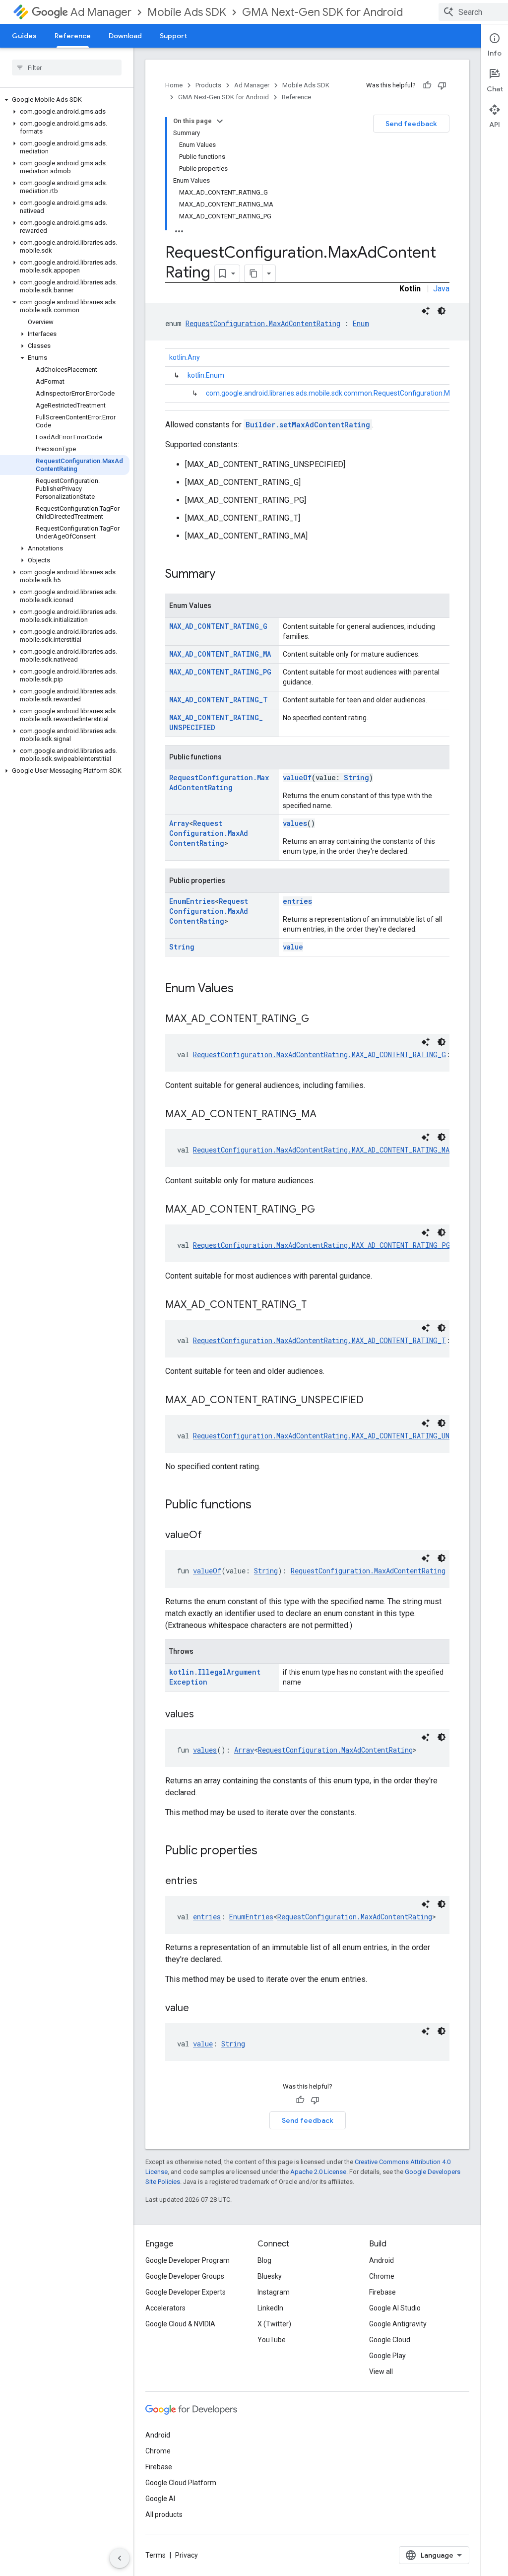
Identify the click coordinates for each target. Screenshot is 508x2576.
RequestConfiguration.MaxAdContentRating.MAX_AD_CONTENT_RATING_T (319, 1340)
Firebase (382, 2292)
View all (381, 2372)
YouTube (272, 2340)
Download (125, 36)
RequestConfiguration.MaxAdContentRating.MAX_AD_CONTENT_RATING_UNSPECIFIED (340, 1436)
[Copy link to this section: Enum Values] (244, 989)
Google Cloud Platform (181, 2483)
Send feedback (411, 124)
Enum (361, 323)
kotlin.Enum (206, 375)
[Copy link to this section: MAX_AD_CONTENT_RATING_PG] (325, 1210)
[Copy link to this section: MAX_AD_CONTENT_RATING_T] (317, 1305)
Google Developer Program (188, 2260)
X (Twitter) (274, 2324)
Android (381, 2260)
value (293, 947)
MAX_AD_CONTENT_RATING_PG (220, 672)
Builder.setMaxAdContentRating (308, 425)
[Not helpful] (442, 85)
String (356, 778)
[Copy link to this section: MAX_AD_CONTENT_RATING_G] (319, 1019)
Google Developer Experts (186, 2292)
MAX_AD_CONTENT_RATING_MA (220, 654)
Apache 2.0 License (318, 2172)
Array (179, 823)
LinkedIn (270, 2308)
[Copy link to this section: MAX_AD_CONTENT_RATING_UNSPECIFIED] (374, 1401)
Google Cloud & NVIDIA (180, 2324)
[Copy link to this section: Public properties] (267, 1851)
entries (297, 901)
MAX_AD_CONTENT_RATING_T (219, 700)
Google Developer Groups (185, 2276)
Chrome (382, 2276)
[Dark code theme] (442, 311)
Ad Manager (101, 12)
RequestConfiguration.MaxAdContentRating (263, 323)
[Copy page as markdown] (254, 273)
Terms (156, 2555)
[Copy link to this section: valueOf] (212, 1536)
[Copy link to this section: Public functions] (261, 1505)
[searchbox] (67, 68)
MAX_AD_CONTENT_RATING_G (218, 626)
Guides (24, 36)
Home (174, 85)
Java (441, 289)
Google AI (160, 2499)
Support (173, 36)
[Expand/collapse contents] (220, 121)
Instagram (274, 2292)
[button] (65, 100)
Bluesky (270, 2276)
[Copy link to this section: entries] (207, 1882)
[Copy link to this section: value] (199, 2009)
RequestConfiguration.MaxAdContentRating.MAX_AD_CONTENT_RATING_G (319, 1054)
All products (164, 2514)
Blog (264, 2260)
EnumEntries (192, 901)
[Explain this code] (426, 311)
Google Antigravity (398, 2324)
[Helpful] (427, 85)
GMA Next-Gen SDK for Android (322, 12)
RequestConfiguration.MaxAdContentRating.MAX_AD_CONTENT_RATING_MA (321, 1150)
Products (208, 85)
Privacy (187, 2555)
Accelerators (165, 2308)
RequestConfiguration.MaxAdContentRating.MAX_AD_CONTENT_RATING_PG (322, 1245)
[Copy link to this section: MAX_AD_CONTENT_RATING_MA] (326, 1115)
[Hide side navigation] (120, 2558)
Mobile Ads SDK (187, 12)
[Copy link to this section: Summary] (225, 575)
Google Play (387, 2356)
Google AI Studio (395, 2308)
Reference (73, 36)
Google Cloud (390, 2340)
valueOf (297, 778)
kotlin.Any (185, 357)
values (295, 823)
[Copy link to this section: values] (204, 1715)
